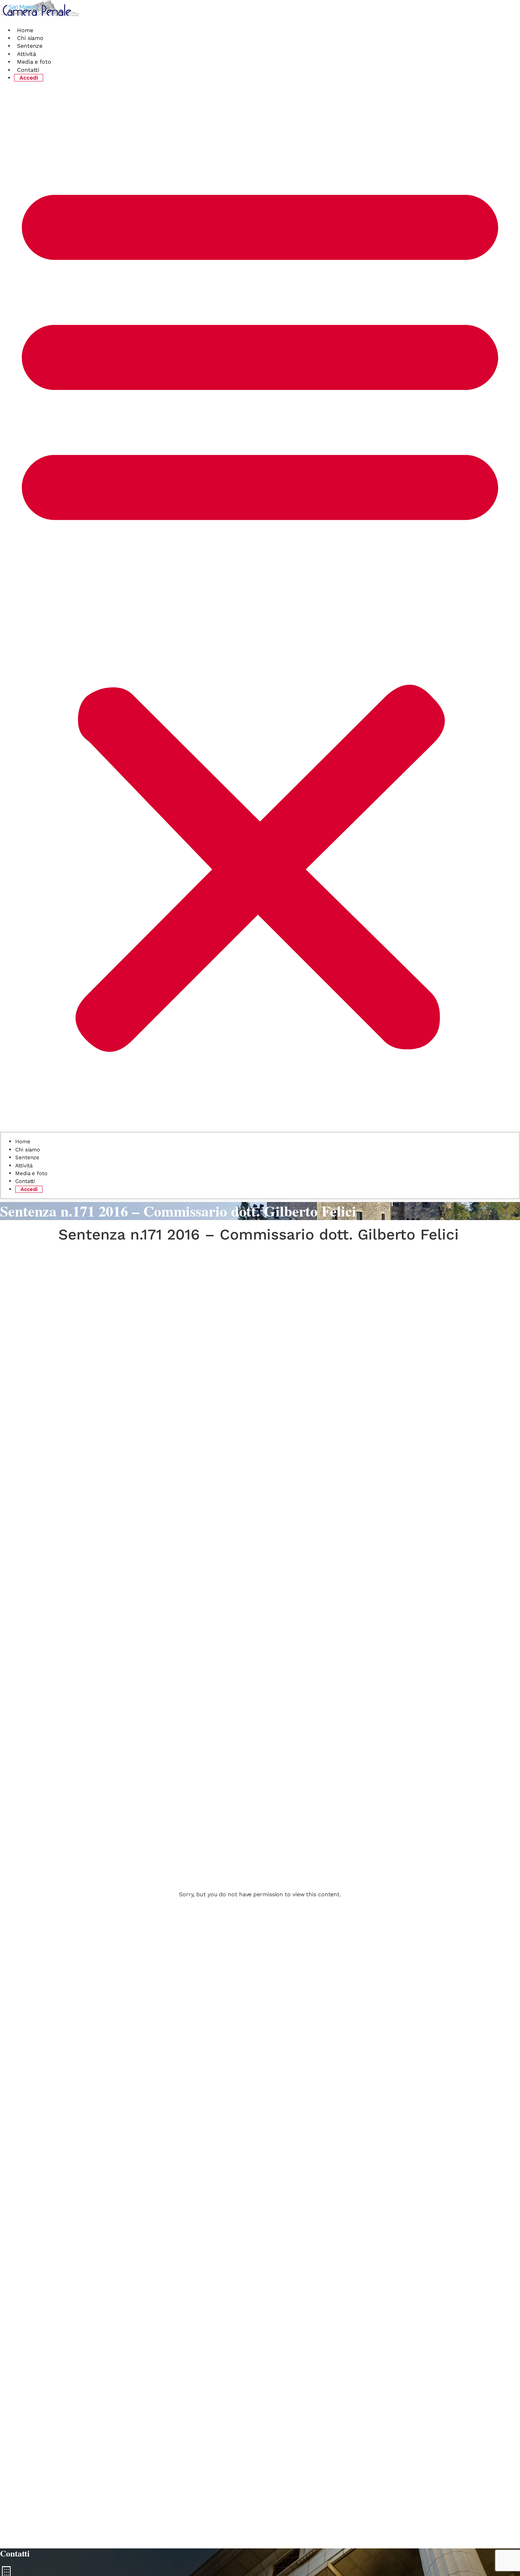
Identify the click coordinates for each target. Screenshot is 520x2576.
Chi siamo (30, 38)
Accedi (29, 78)
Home (25, 30)
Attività (27, 54)
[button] (260, 609)
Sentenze (30, 46)
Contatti (28, 70)
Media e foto (34, 62)
